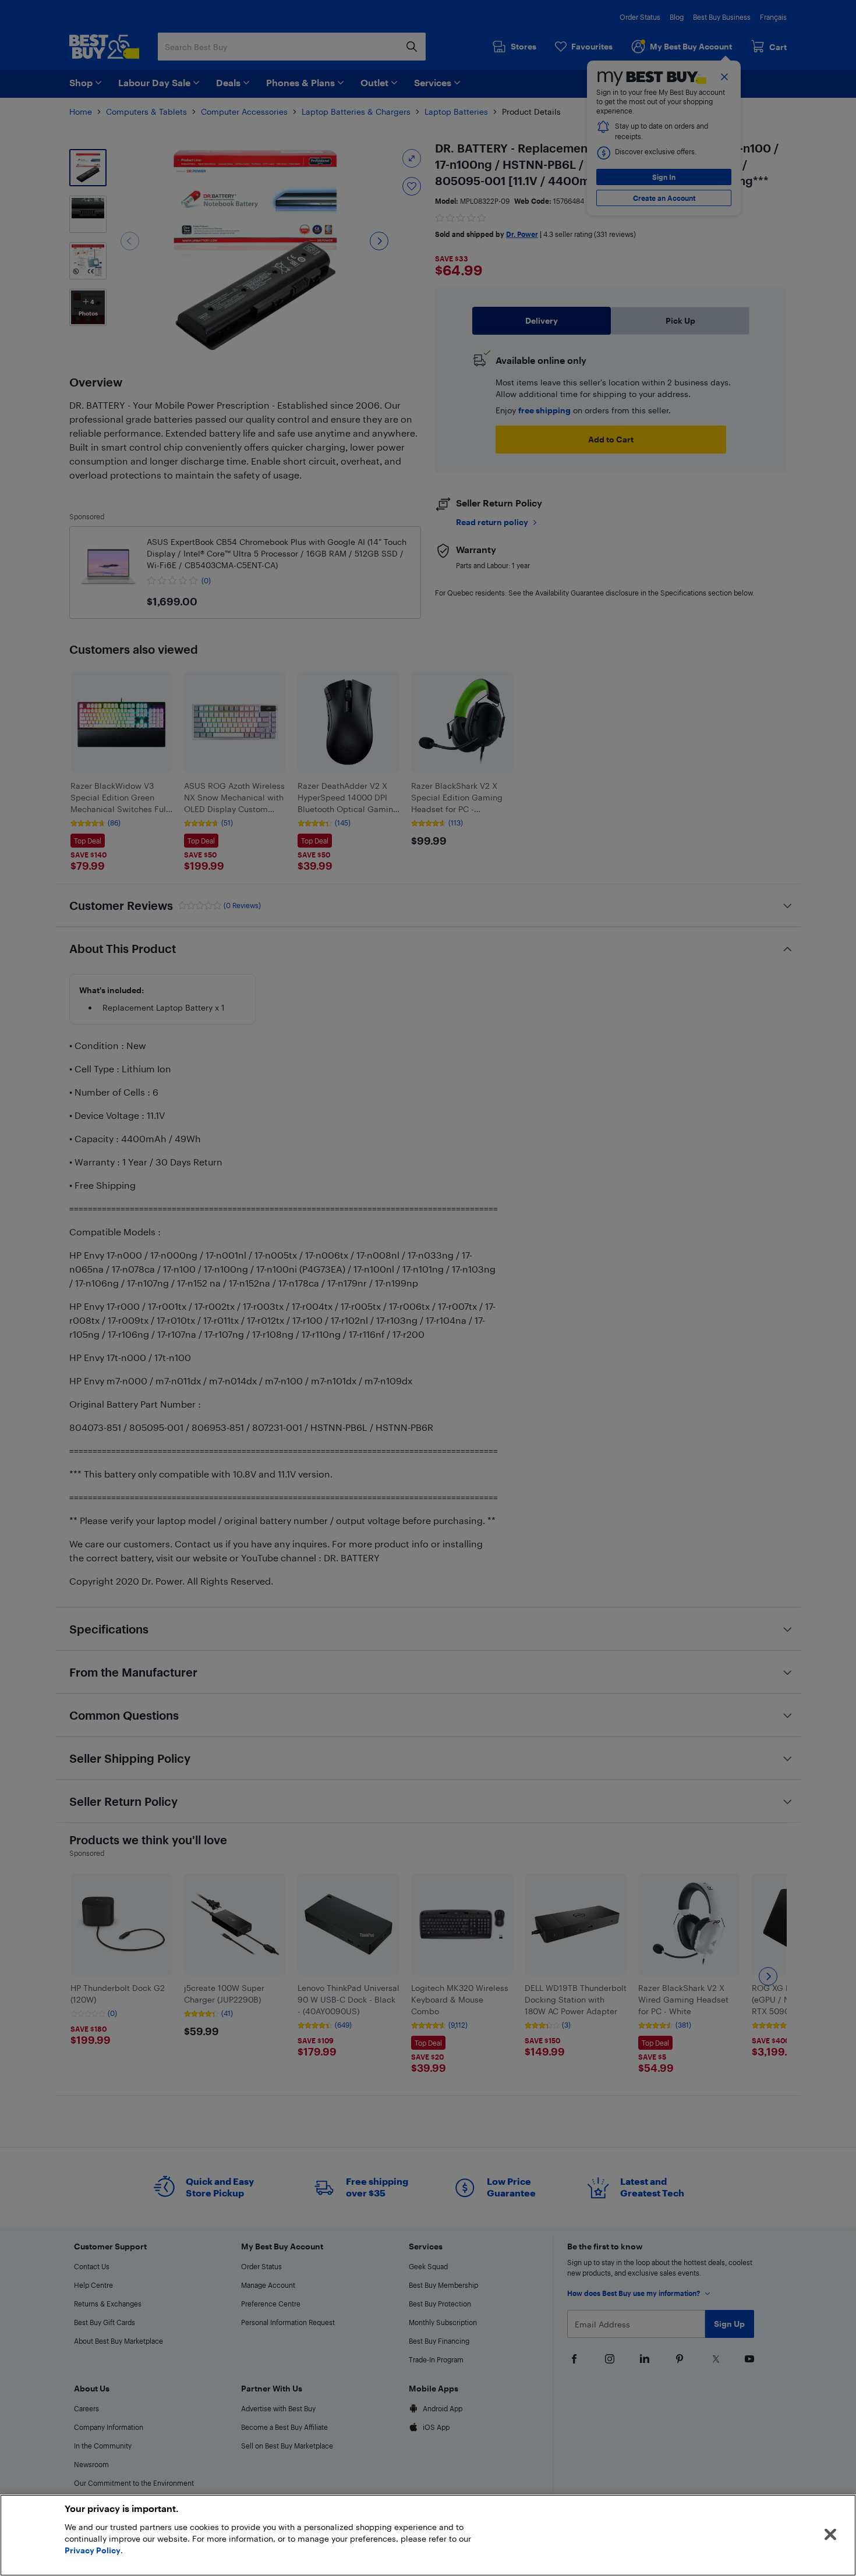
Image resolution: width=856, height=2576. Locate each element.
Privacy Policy (93, 2550)
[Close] (830, 2535)
